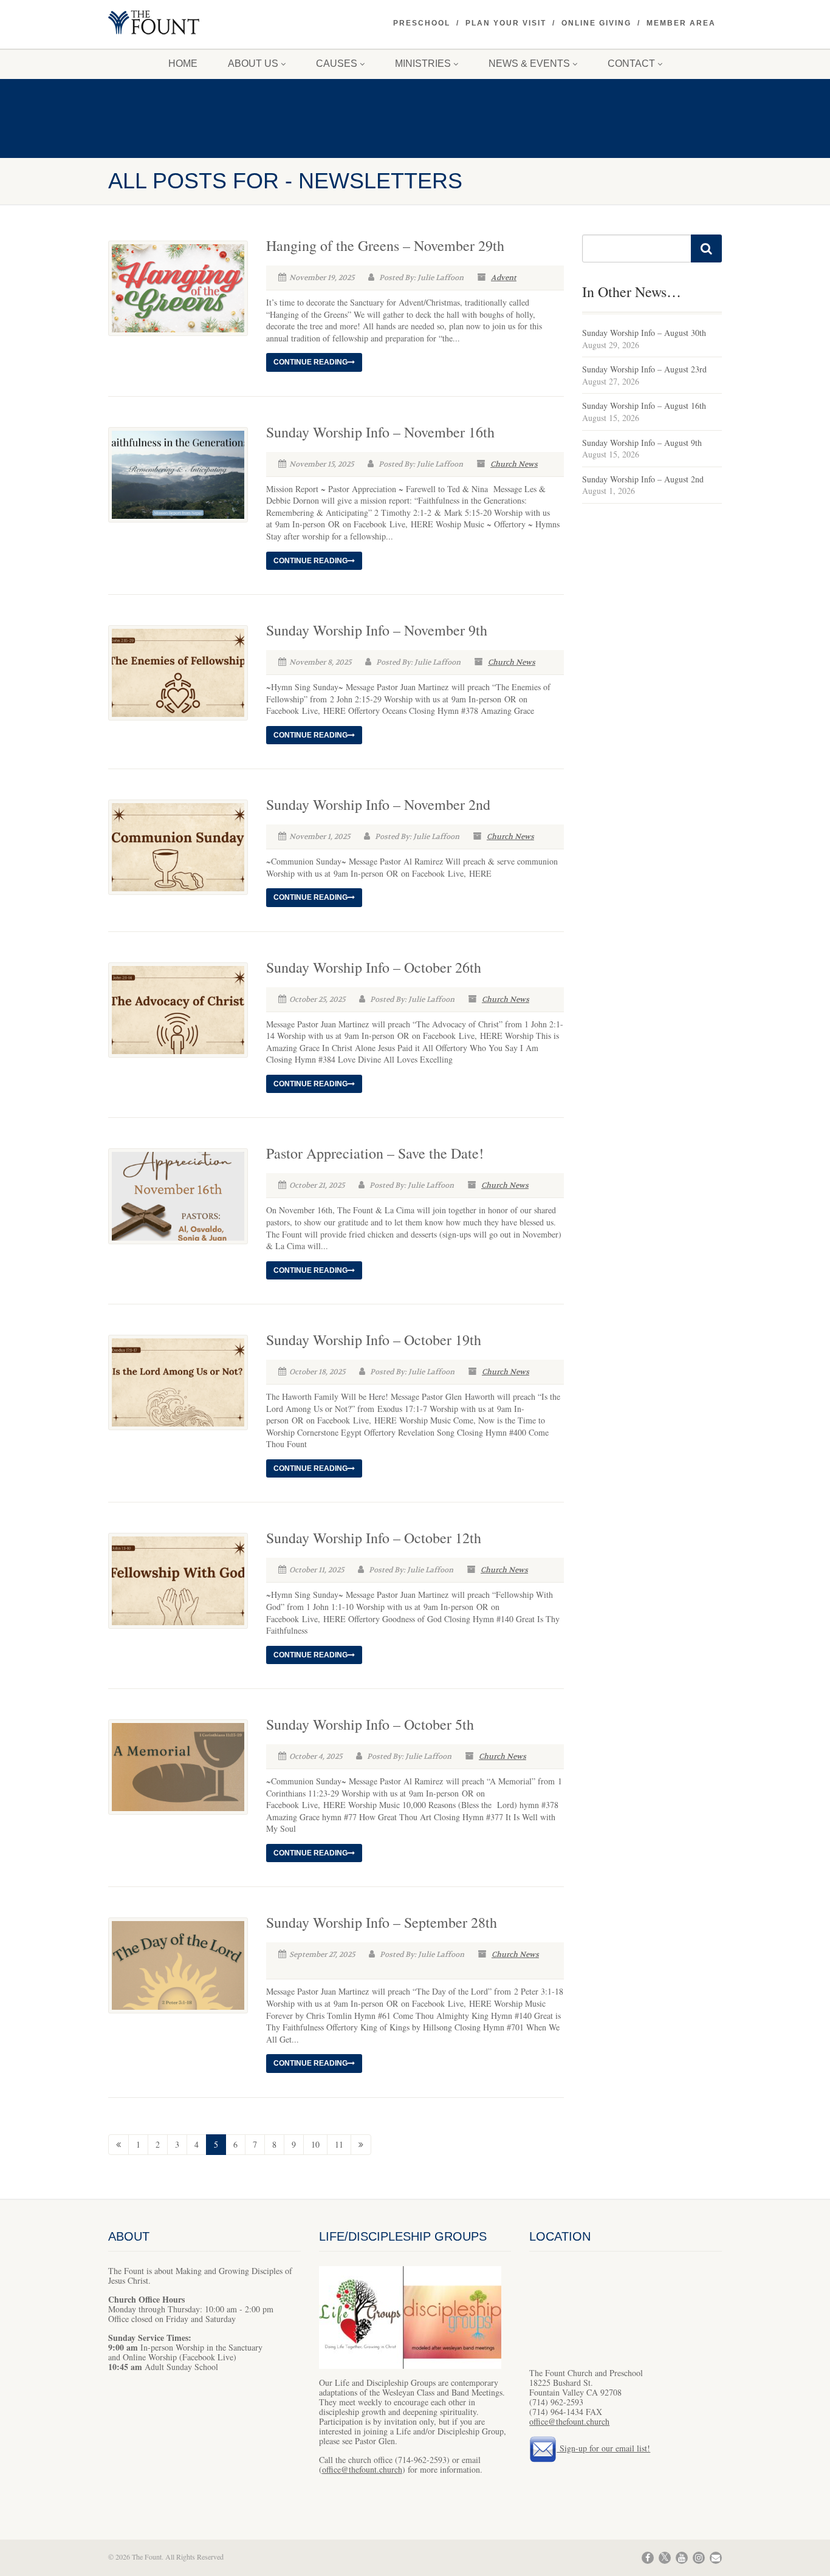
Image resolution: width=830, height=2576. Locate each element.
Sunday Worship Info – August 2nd (643, 479)
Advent (504, 278)
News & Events (529, 63)
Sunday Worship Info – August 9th (642, 443)
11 (339, 2144)
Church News (514, 464)
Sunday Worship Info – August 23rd (644, 369)
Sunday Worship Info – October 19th (374, 1340)
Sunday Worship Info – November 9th (377, 630)
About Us (253, 63)
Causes (337, 63)
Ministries (423, 63)
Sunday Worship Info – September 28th (382, 1922)
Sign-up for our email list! (603, 2448)
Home (183, 63)
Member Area (681, 23)
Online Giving (596, 23)
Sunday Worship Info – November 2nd (378, 804)
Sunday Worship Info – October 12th (374, 1538)
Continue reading (310, 362)
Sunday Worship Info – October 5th (370, 1724)
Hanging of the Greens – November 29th (385, 245)
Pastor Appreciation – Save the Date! (375, 1153)
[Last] (361, 2145)
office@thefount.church (362, 2469)
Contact (631, 63)
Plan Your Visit (506, 23)
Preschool (422, 23)
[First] (118, 2145)
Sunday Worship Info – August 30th (644, 333)
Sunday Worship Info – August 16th (644, 406)
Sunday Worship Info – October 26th (374, 967)
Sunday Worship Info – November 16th (380, 432)
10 (315, 2144)
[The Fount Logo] (204, 24)
